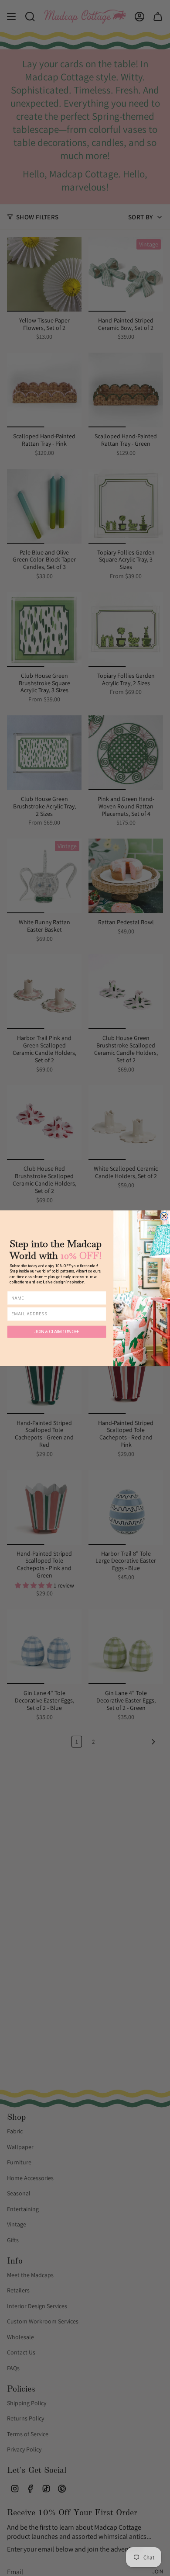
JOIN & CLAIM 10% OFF (56, 1331)
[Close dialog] (164, 1216)
